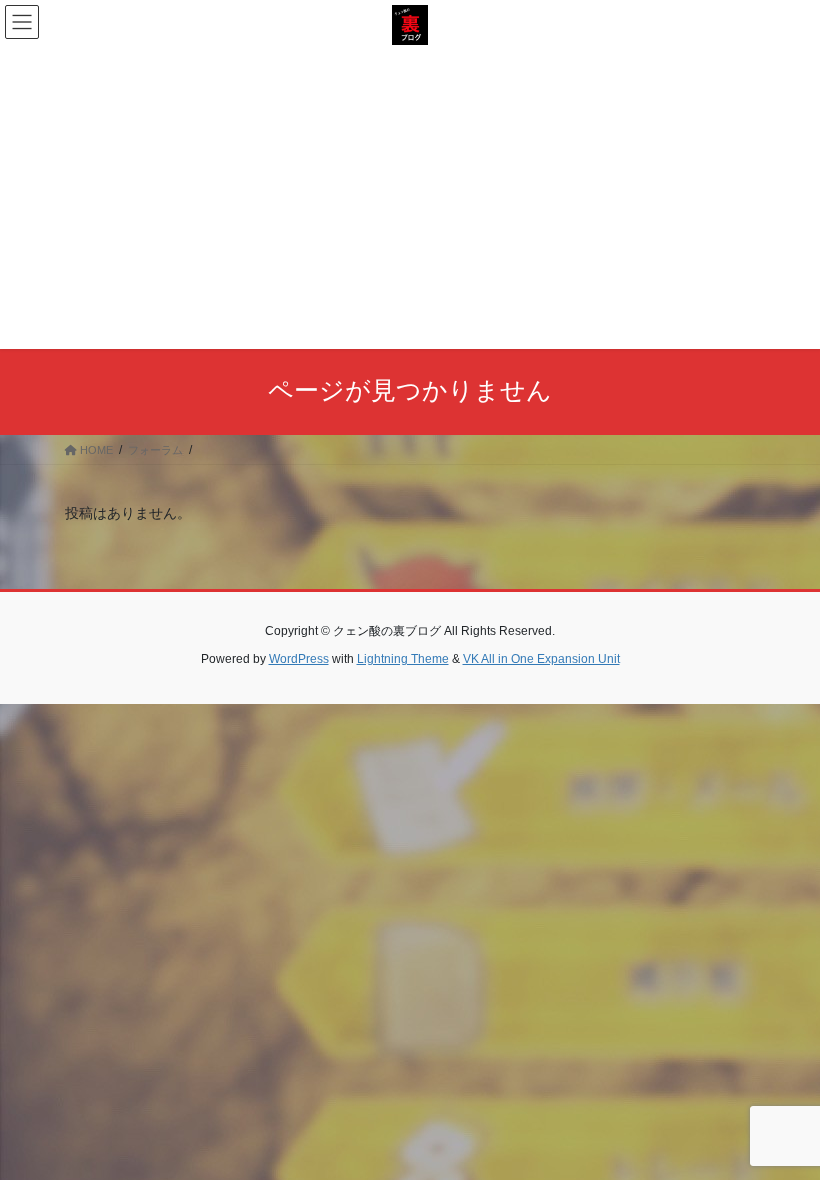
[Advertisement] (410, 195)
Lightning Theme (403, 659)
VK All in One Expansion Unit (541, 659)
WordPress (299, 659)
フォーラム (155, 450)
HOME (95, 450)
